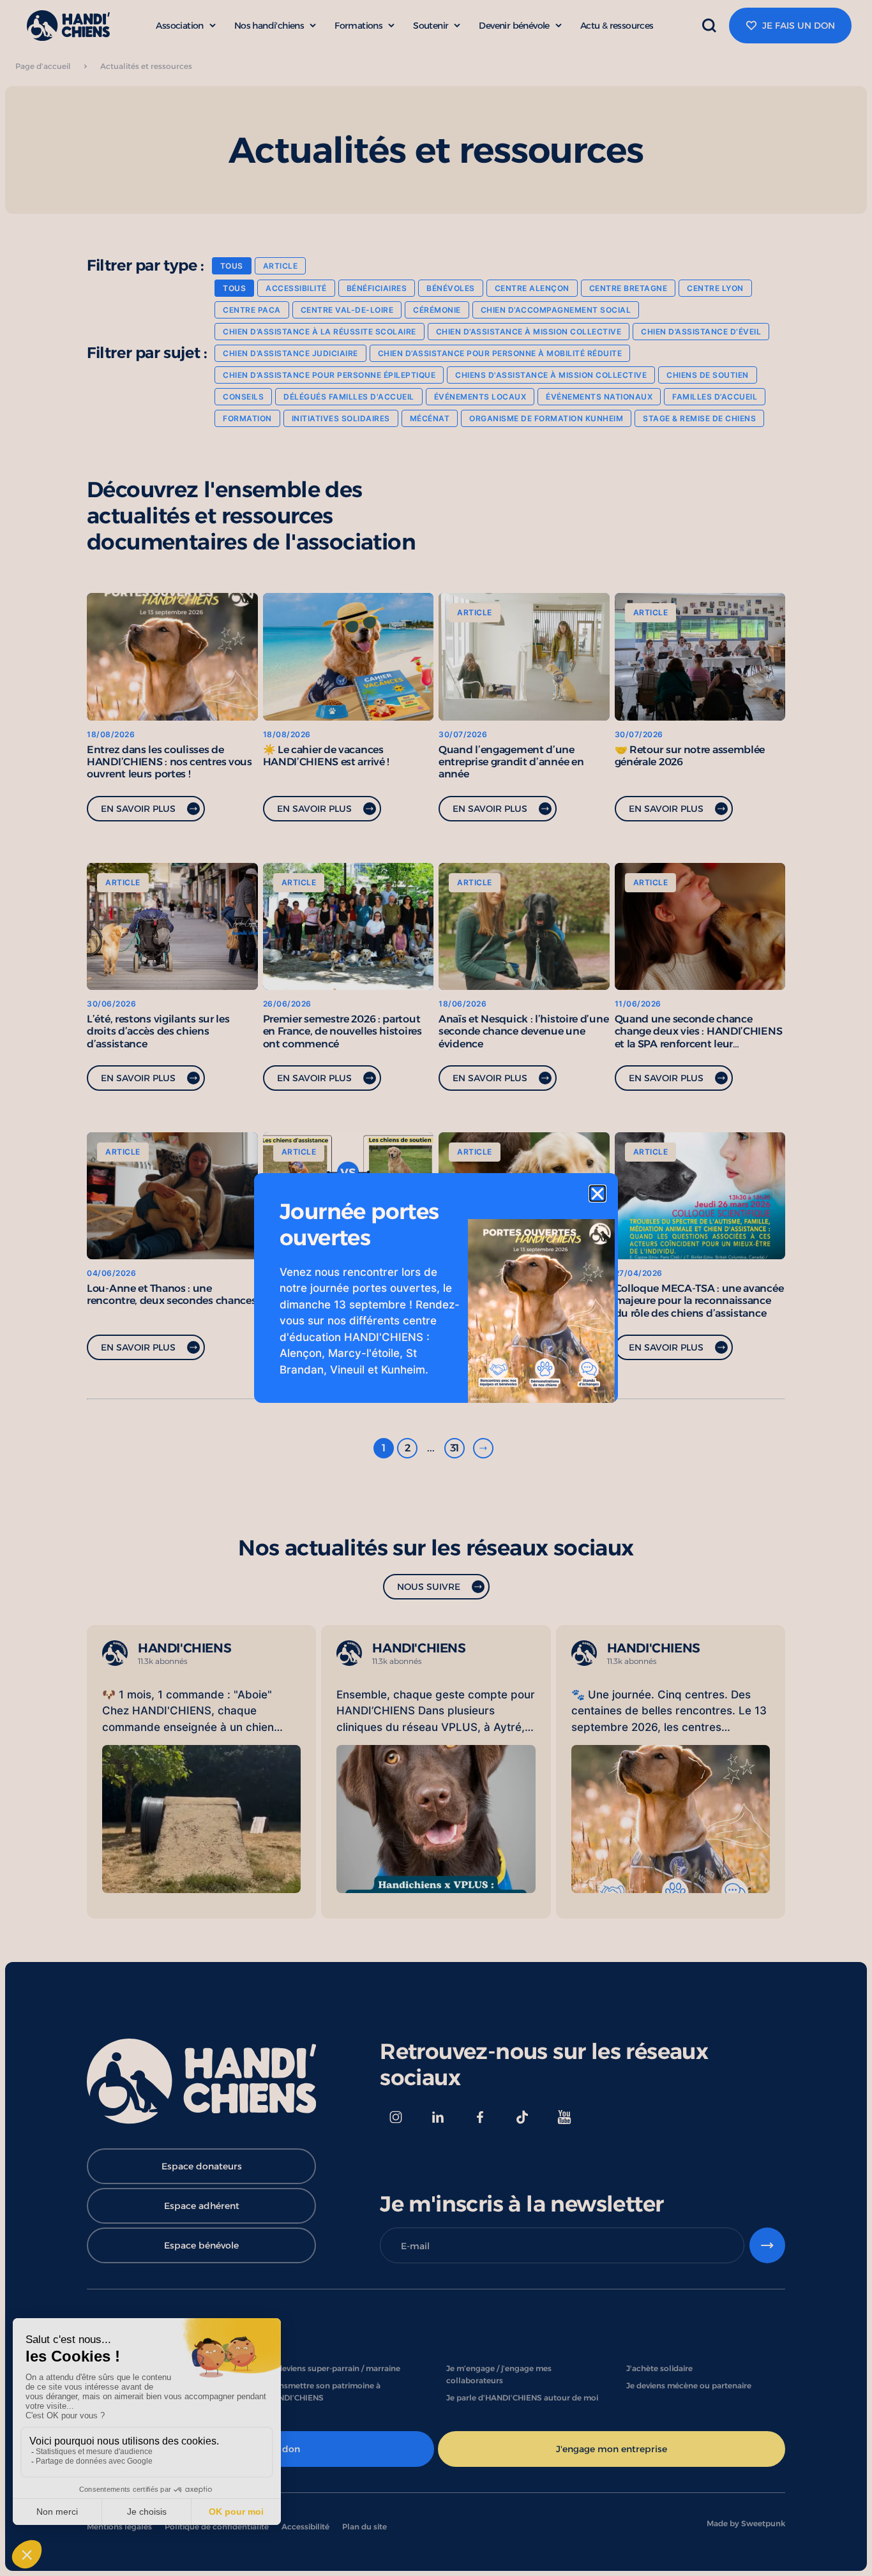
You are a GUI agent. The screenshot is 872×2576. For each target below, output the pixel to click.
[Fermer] (598, 1194)
